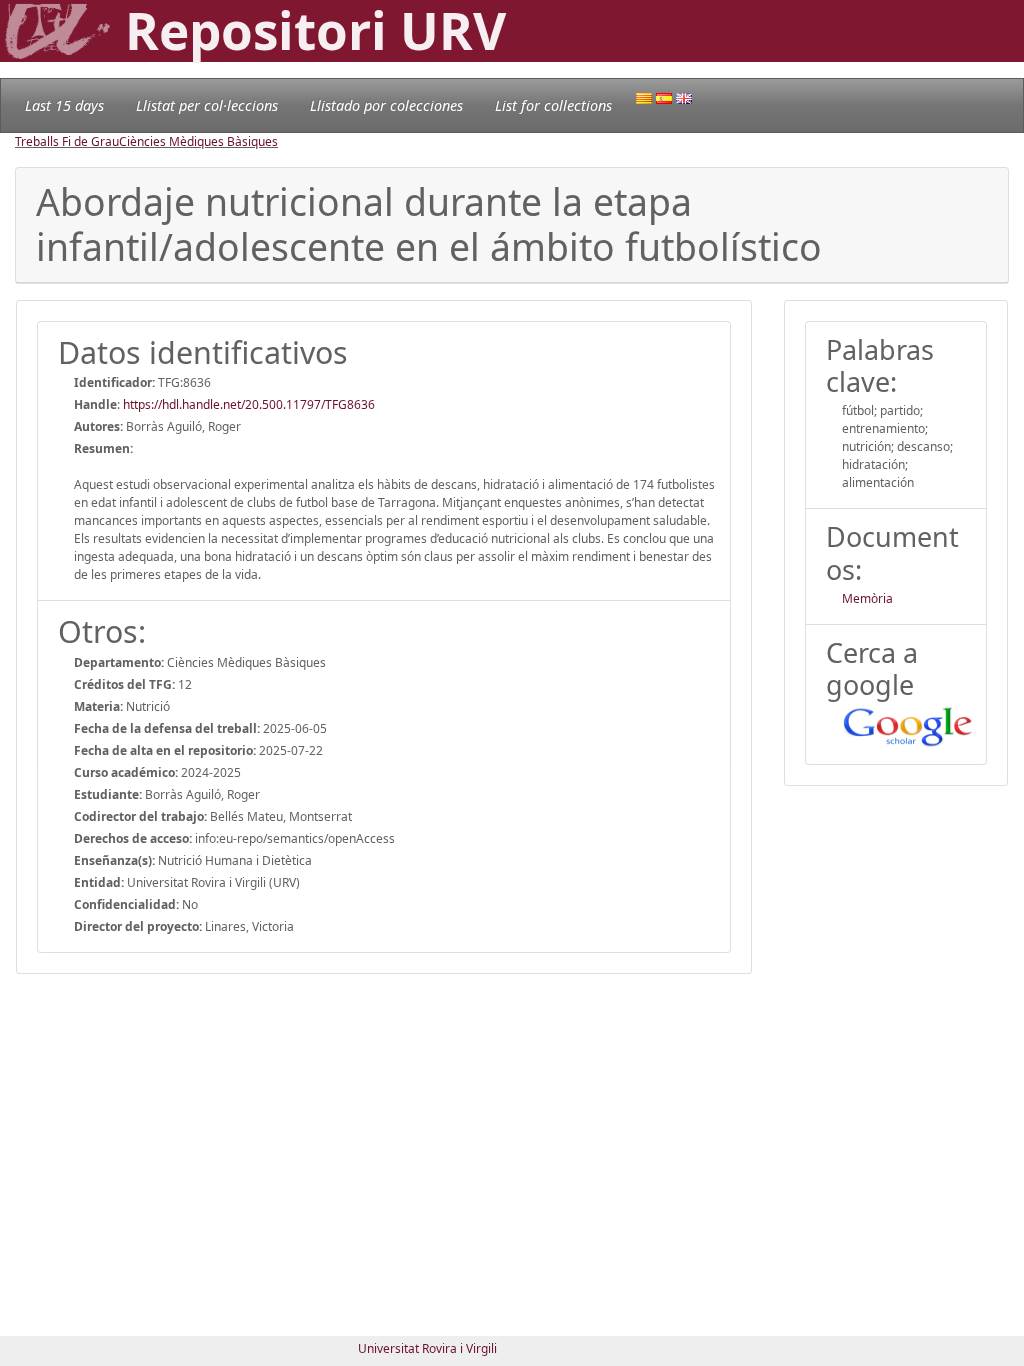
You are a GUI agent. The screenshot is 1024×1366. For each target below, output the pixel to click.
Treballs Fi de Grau (67, 141)
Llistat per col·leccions (207, 105)
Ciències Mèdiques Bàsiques (198, 141)
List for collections (553, 105)
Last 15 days (64, 105)
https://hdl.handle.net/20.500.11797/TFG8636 (249, 404)
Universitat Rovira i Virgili (427, 1348)
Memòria (867, 598)
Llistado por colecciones (386, 105)
